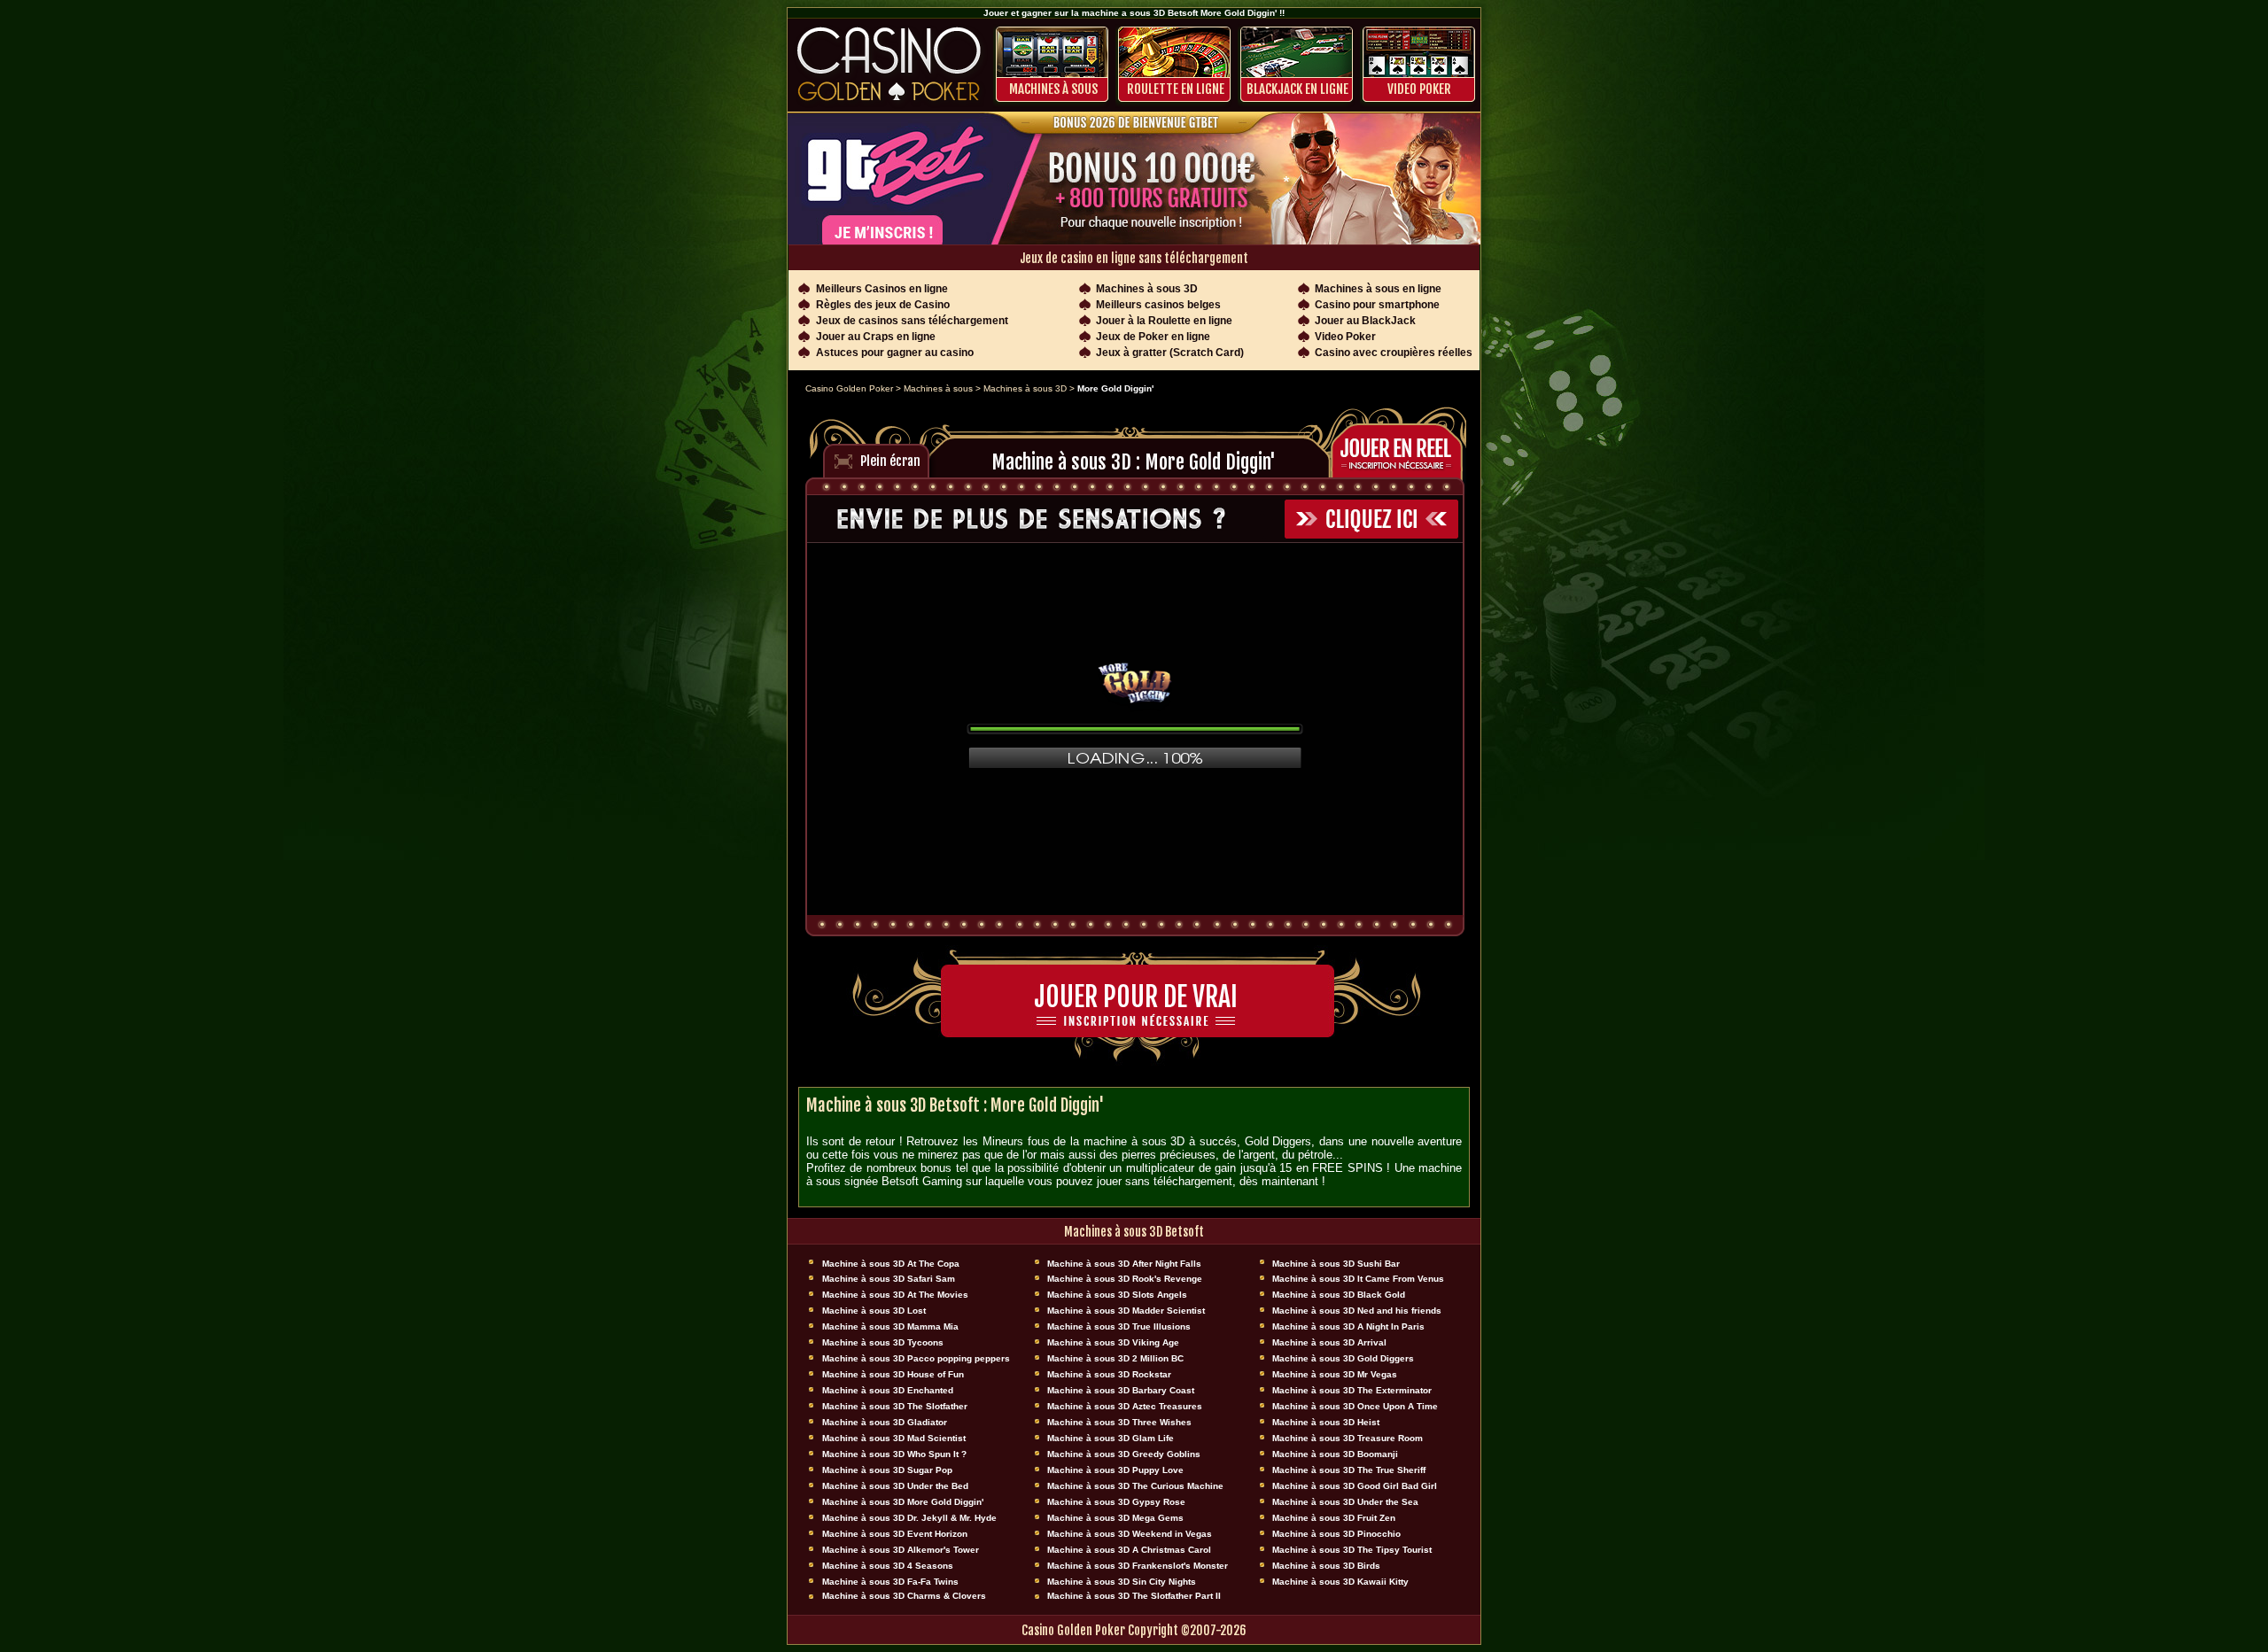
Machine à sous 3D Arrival (1329, 1342)
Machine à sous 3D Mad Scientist (894, 1438)
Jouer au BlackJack (1365, 321)
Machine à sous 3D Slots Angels (1117, 1295)
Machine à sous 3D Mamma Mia (890, 1326)
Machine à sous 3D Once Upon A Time (1355, 1406)
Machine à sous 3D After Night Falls (1124, 1264)
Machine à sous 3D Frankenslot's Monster (1138, 1566)
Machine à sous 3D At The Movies (895, 1295)
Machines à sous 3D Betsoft (1134, 1232)
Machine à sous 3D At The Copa (891, 1264)
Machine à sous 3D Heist (1326, 1422)
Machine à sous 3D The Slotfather (895, 1406)
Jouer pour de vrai (1136, 997)
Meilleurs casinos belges (1158, 305)
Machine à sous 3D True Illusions (1119, 1326)
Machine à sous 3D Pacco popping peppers (916, 1358)
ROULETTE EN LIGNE (1176, 89)
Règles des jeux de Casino (883, 305)
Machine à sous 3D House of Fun (893, 1374)
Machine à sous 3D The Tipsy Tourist (1352, 1550)
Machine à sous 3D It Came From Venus (1358, 1279)
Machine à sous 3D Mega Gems (1115, 1518)
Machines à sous (1053, 89)
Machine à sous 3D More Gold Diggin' (903, 1502)
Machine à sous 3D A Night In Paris (1348, 1326)
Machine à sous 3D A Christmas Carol (1129, 1550)
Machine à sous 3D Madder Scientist (1126, 1311)
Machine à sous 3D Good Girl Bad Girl (1355, 1486)
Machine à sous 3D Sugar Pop (887, 1470)
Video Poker (1419, 89)
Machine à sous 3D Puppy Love (1115, 1470)
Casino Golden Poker (849, 388)
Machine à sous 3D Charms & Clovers (904, 1596)
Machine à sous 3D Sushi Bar (1336, 1264)
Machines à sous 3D (1147, 289)
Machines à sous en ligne (1378, 289)
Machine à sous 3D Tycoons (883, 1342)
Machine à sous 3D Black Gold (1339, 1295)
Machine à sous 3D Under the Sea (1345, 1502)
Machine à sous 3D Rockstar (1109, 1374)
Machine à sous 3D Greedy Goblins (1124, 1454)
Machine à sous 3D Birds (1326, 1566)
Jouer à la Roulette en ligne (1164, 321)
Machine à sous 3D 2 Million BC (1115, 1358)
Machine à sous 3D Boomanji (1335, 1454)
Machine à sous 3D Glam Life (1111, 1438)
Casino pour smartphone (1377, 305)
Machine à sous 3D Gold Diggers (1343, 1358)
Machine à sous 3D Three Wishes (1119, 1422)
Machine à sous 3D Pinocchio (1336, 1534)
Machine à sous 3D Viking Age (1113, 1342)
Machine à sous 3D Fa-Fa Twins (890, 1582)
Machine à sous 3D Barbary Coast (1121, 1390)
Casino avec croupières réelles (1394, 353)
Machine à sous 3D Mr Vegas (1335, 1374)
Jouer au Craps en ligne (876, 337)
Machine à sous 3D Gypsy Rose (1116, 1502)
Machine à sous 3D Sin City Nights (1122, 1582)
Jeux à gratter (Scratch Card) (1170, 353)
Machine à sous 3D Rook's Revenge (1125, 1279)
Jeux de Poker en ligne (1153, 337)
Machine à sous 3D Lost (874, 1311)
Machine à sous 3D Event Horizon (895, 1534)
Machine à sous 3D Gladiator (885, 1422)
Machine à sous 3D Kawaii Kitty (1340, 1582)
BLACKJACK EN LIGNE (1297, 89)
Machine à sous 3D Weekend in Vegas (1130, 1534)
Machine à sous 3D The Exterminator (1352, 1390)
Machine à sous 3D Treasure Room (1348, 1438)
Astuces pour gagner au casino (895, 353)
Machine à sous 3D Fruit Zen (1334, 1518)
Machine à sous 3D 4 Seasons (888, 1566)
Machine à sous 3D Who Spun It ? (894, 1454)
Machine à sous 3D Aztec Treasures (1125, 1406)
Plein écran (890, 461)
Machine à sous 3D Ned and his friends (1357, 1311)
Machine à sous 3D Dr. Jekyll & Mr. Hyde (909, 1518)
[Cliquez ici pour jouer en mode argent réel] (1402, 449)
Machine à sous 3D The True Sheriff (1349, 1470)
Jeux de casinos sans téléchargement (912, 321)
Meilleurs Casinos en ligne (882, 289)
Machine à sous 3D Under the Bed (895, 1486)
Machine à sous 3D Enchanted (888, 1390)
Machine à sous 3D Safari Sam (889, 1279)
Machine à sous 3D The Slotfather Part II (1134, 1596)
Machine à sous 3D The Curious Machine (1135, 1486)
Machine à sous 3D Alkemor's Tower (901, 1550)
